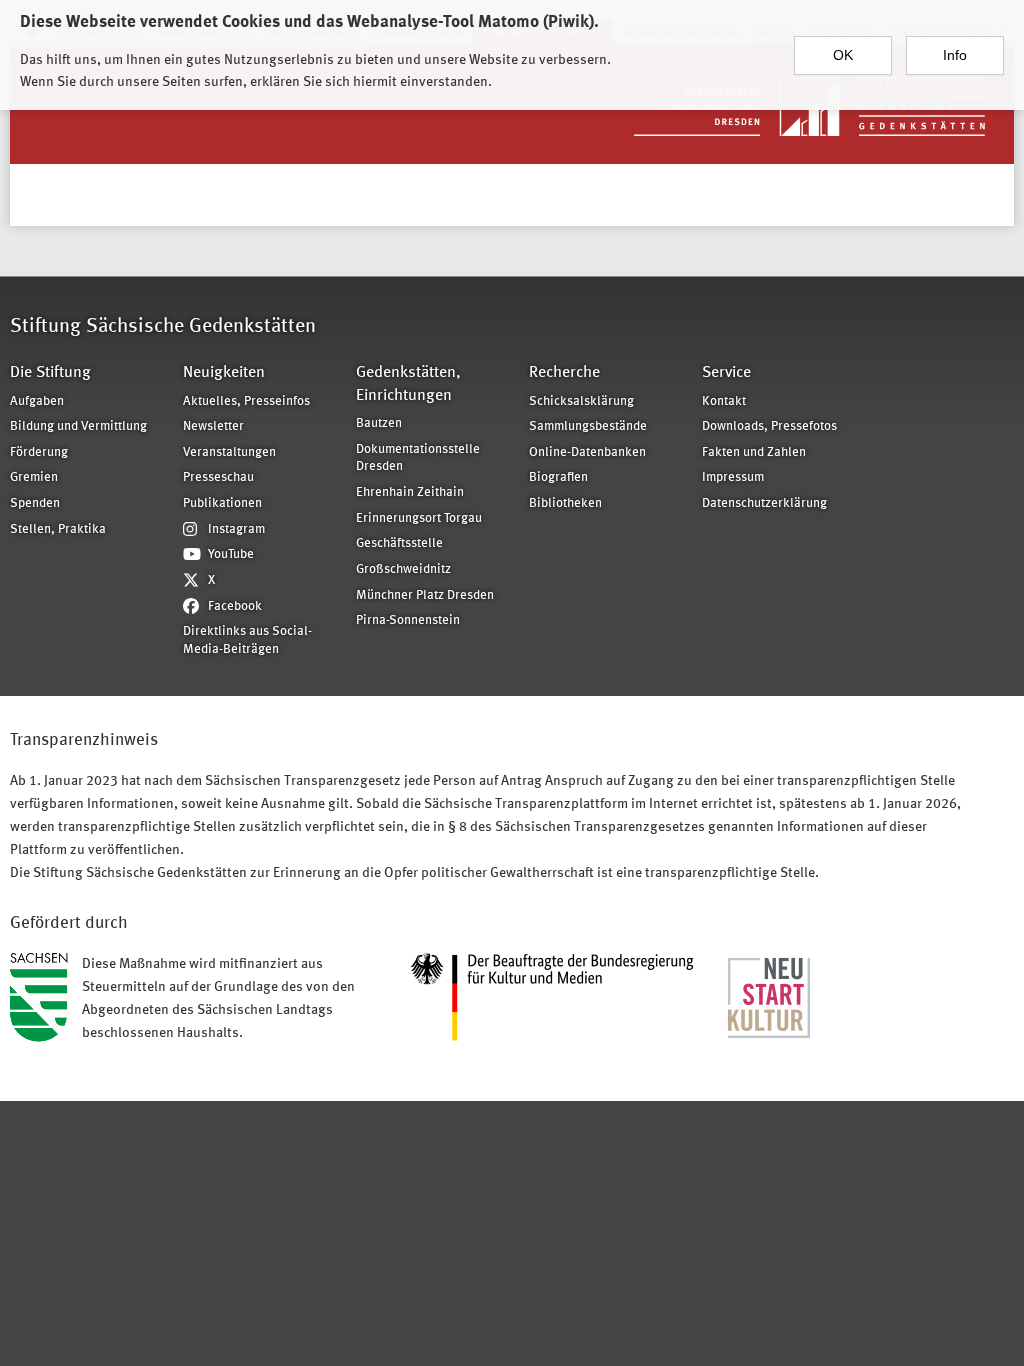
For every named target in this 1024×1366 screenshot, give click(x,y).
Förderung (39, 452)
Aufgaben (37, 401)
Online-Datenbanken (587, 452)
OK (843, 55)
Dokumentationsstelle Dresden (418, 458)
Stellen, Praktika (58, 529)
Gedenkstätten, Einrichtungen (408, 384)
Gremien (34, 477)
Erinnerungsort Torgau (419, 518)
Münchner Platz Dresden (425, 595)
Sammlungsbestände (588, 426)
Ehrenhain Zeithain (410, 492)
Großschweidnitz (403, 569)
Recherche (564, 373)
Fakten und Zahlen (754, 452)
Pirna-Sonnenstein (408, 620)
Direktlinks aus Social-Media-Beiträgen (247, 640)
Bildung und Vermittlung (78, 426)
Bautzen (379, 423)
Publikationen (222, 503)
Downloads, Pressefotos (769, 426)
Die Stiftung (50, 373)
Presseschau (218, 477)
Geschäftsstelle (399, 543)
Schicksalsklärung (581, 401)
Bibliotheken (565, 503)
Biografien (558, 477)
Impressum (733, 477)
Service (726, 373)
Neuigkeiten (224, 373)
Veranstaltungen (229, 452)
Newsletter (213, 426)
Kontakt (724, 401)
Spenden (35, 503)
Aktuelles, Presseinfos (246, 401)
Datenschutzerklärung (764, 503)
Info (955, 55)
